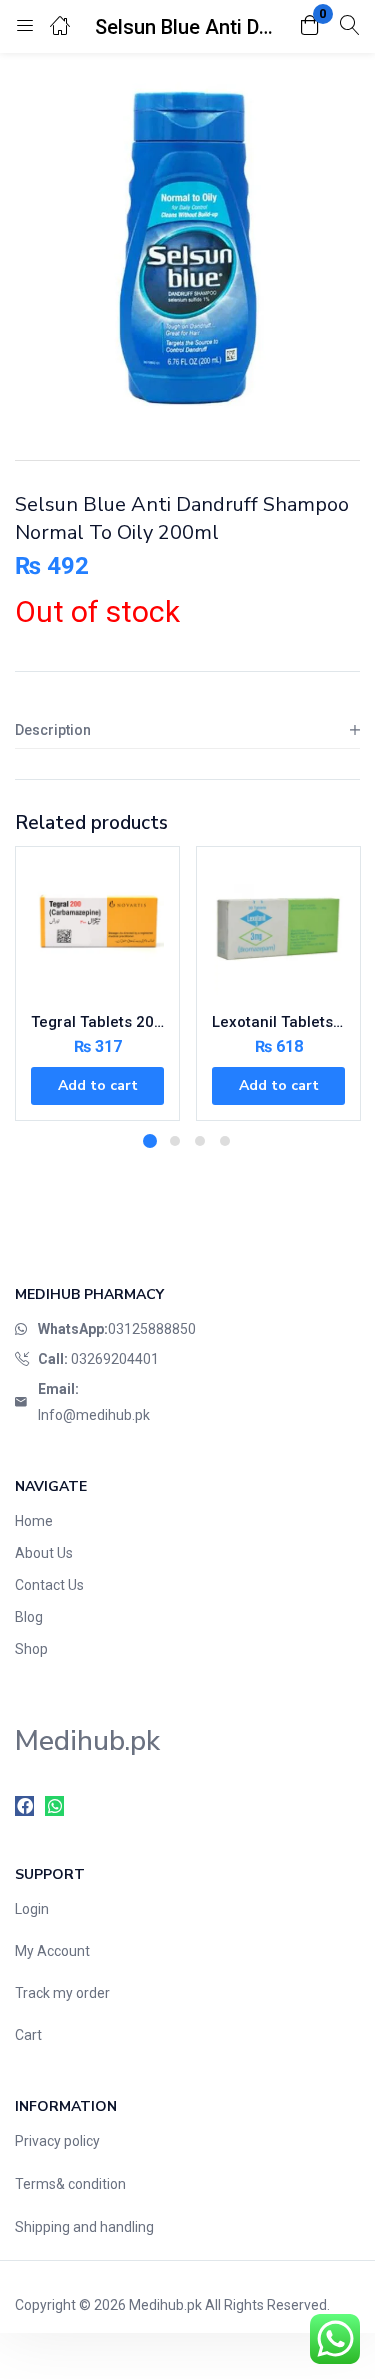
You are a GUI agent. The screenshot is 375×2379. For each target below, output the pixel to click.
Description (53, 730)
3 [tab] (200, 1141)
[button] (310, 26)
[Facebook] (24, 1805)
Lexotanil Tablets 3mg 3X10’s (278, 1022)
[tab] (187, 730)
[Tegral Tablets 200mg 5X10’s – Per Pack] (97, 928)
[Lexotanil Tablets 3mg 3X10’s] (278, 928)
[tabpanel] (97, 991)
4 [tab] (225, 1141)
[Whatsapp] (54, 1805)
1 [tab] (150, 1141)
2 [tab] (175, 1141)
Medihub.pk (165, 2305)
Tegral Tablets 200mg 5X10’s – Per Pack (97, 1022)
